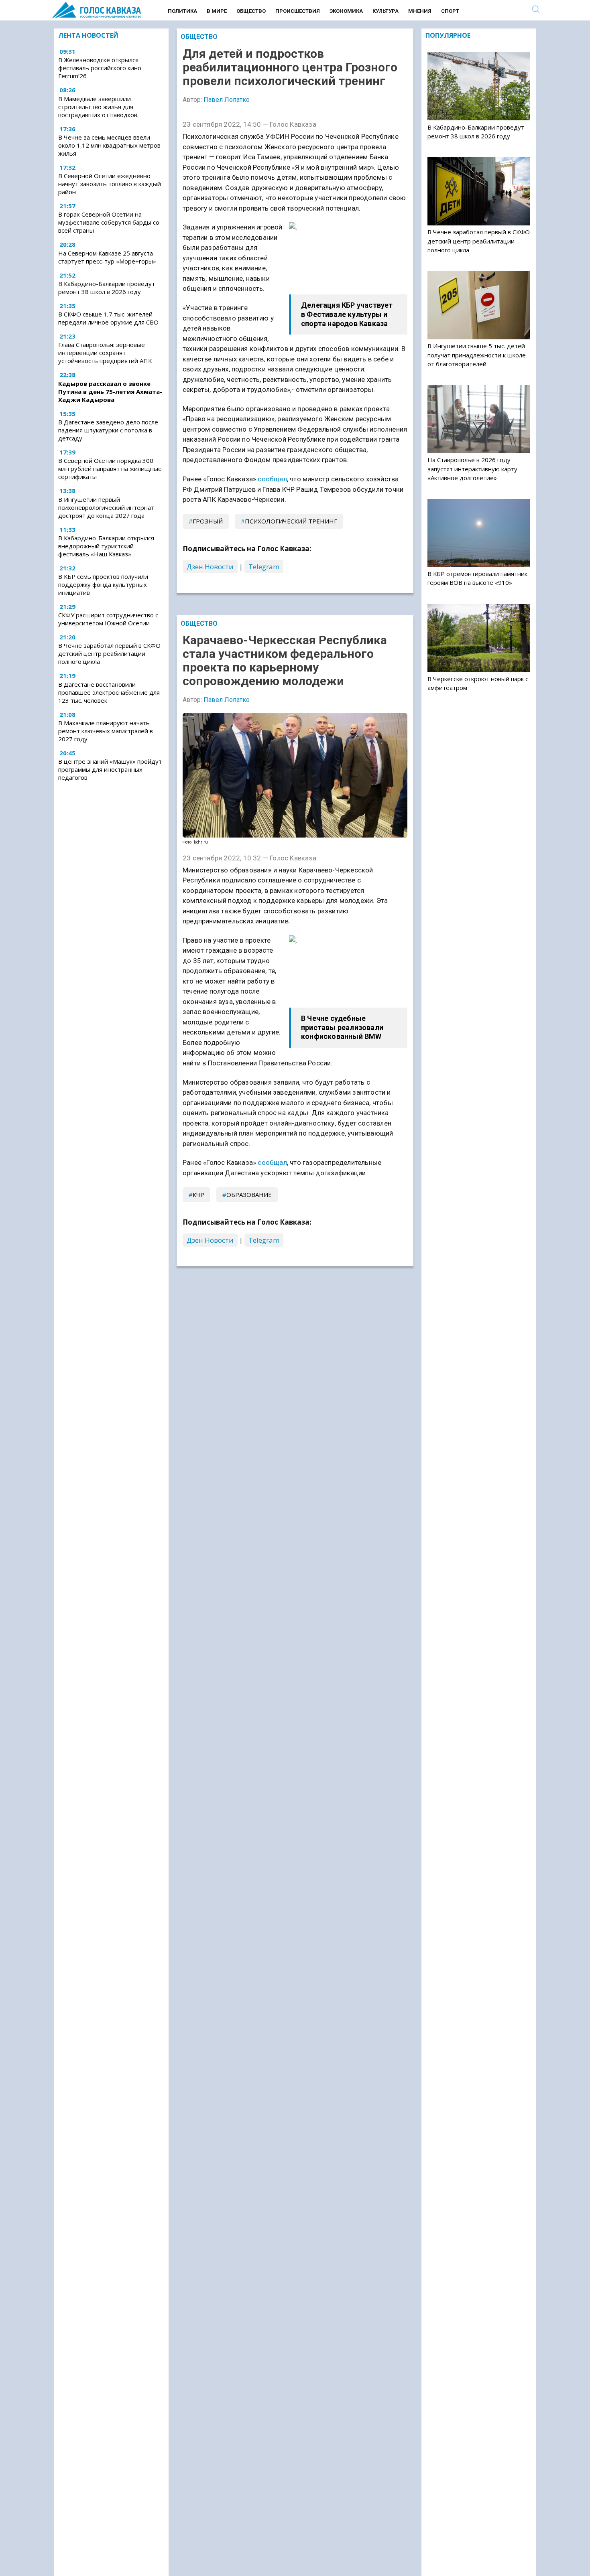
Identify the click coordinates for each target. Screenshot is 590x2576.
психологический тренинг (291, 521)
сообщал (272, 479)
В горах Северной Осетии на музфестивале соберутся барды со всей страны (109, 223)
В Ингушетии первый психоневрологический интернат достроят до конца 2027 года (106, 507)
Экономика (346, 11)
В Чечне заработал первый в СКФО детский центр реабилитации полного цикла (109, 653)
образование (249, 1195)
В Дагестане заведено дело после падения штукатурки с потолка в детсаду (108, 430)
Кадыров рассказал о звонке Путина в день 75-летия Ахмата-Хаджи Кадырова (110, 391)
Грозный (208, 521)
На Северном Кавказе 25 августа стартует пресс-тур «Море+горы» (107, 257)
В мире (217, 11)
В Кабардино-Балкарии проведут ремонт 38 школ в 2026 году (107, 288)
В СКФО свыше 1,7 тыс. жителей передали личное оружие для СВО (108, 318)
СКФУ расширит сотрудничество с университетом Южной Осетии (108, 619)
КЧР (198, 1195)
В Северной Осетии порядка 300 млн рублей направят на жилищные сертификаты (110, 469)
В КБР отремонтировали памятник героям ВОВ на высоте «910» (477, 578)
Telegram (264, 567)
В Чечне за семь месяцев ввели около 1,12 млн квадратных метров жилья (109, 145)
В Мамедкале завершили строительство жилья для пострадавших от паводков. (98, 107)
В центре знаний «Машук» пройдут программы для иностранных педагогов (110, 769)
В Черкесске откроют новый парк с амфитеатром (478, 683)
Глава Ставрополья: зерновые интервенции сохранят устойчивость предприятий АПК (105, 353)
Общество (251, 11)
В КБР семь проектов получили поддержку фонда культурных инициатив (103, 584)
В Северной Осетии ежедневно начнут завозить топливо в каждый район (110, 184)
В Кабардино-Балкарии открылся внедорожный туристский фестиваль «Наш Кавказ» (106, 546)
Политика (182, 11)
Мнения (420, 11)
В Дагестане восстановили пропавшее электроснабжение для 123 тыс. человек (109, 692)
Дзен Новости (210, 567)
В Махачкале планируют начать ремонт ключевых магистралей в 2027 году (106, 731)
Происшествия (298, 11)
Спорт (450, 11)
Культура (386, 11)
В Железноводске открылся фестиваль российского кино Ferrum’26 (100, 68)
